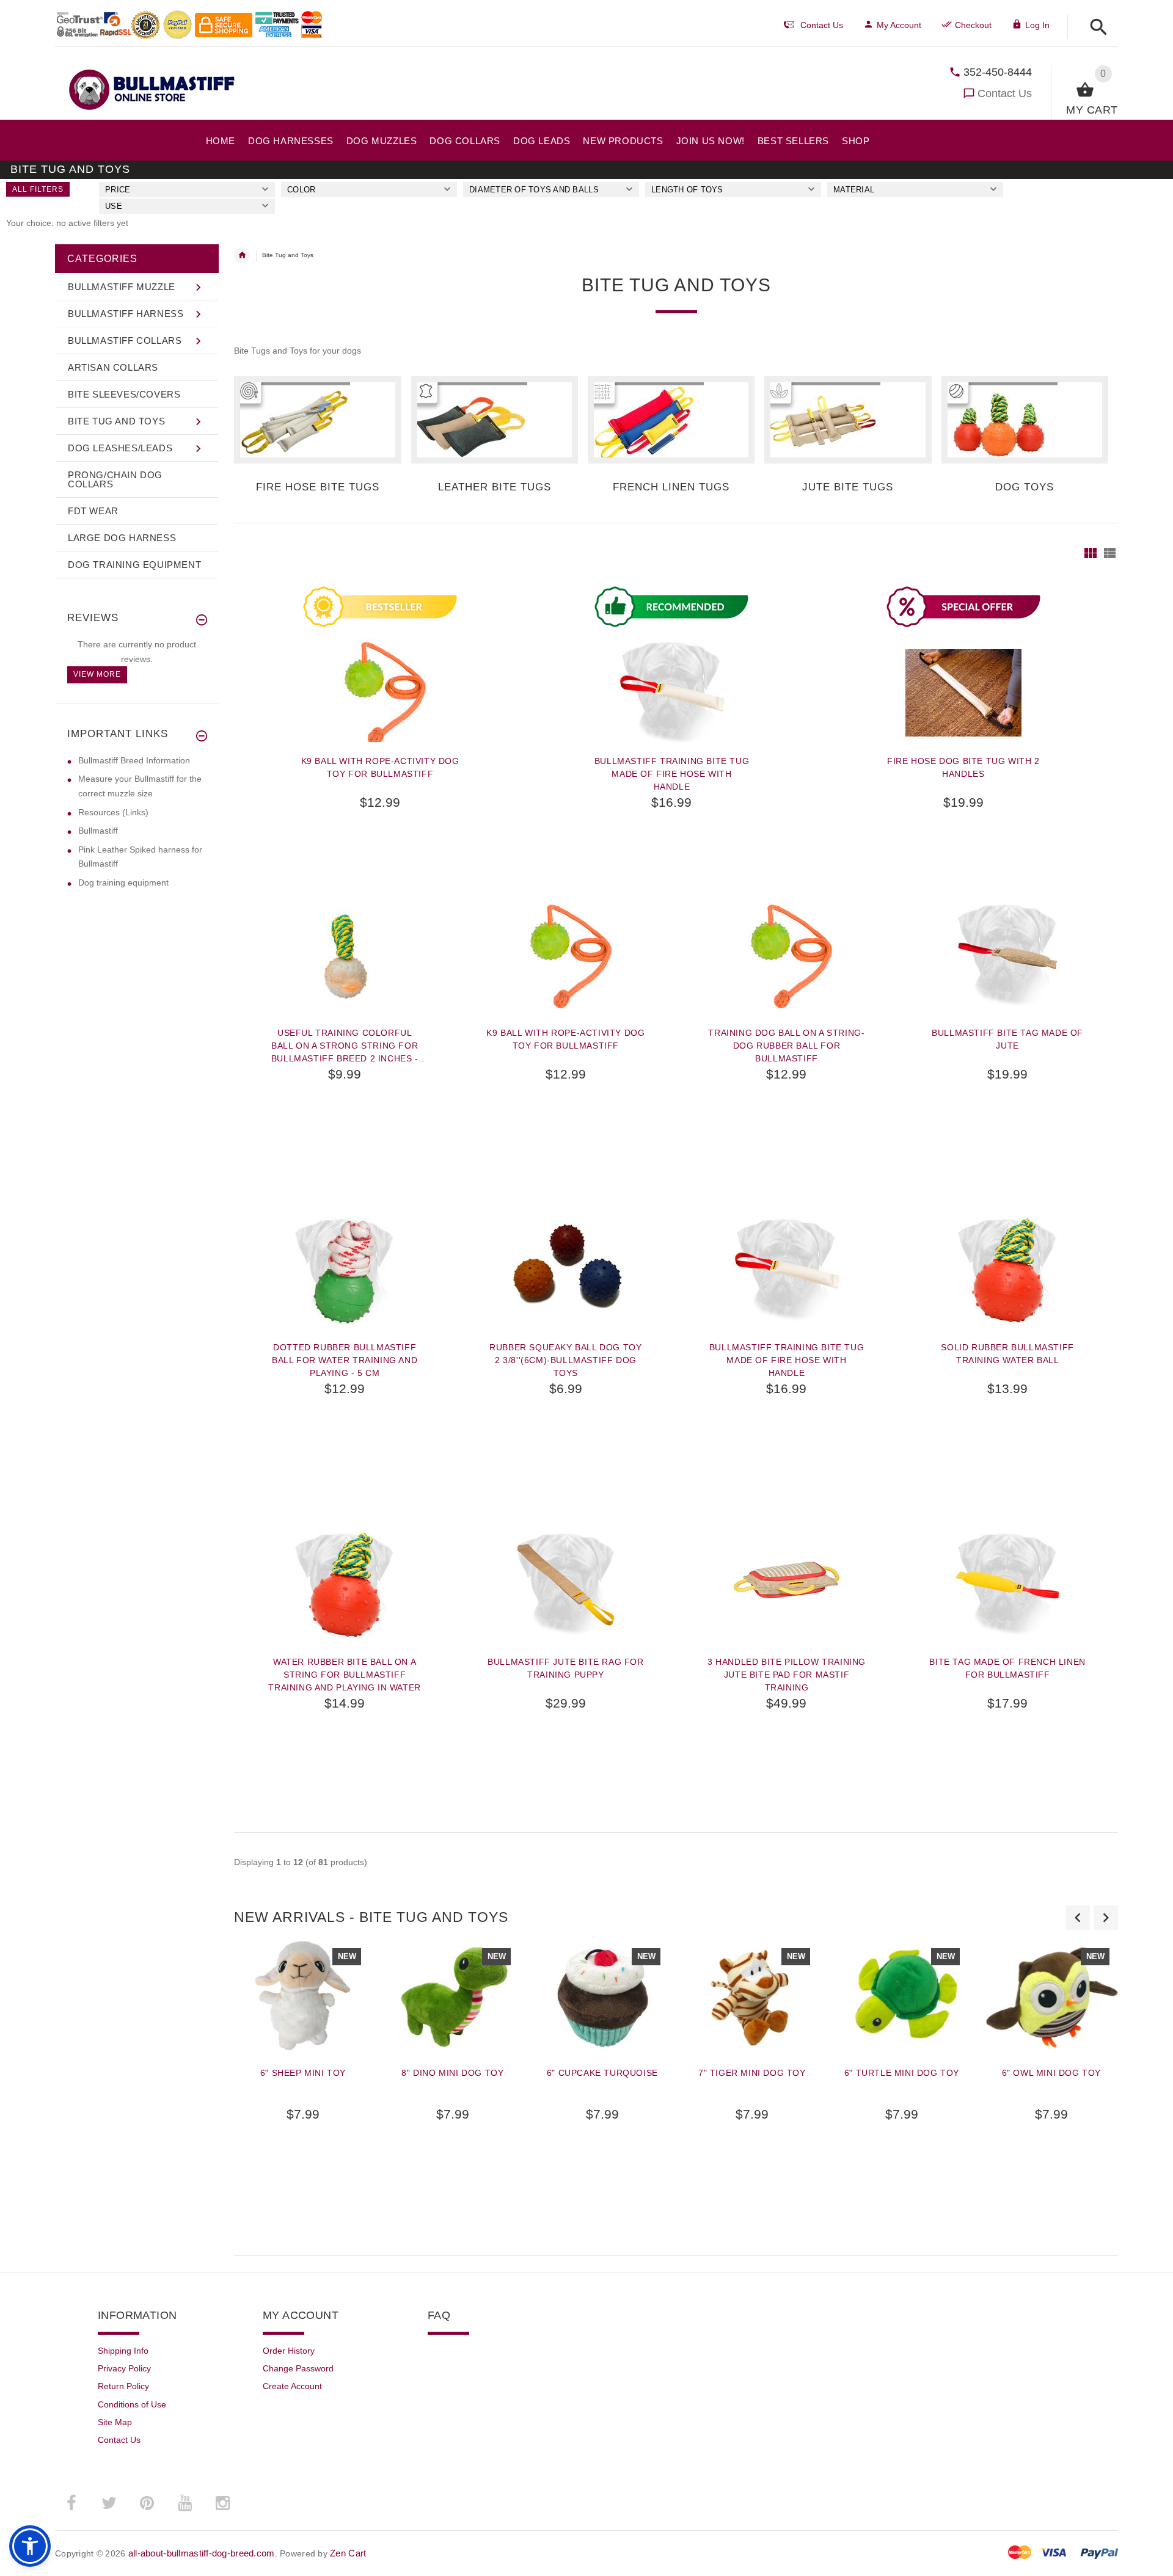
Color (301, 190)
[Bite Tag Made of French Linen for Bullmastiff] (1007, 1585)
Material (854, 190)
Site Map (115, 2422)
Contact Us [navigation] (822, 25)
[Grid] (1091, 553)
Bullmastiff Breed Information (134, 760)
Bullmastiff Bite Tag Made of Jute (1007, 1039)
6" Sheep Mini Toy (303, 2073)
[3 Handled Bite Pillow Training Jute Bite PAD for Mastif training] (786, 1585)
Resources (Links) (113, 812)
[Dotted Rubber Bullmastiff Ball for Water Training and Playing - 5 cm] (345, 1270)
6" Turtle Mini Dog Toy (902, 2073)
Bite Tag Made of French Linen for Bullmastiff (1007, 1668)
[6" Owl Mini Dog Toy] (1051, 1996)
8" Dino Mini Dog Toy (452, 2073)
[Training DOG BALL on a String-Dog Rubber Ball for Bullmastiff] (786, 956)
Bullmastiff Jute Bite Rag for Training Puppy (565, 1668)
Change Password (298, 2368)
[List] (1110, 553)
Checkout (973, 25)
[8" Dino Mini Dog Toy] (452, 1996)
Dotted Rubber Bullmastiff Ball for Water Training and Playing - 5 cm (345, 1360)
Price (118, 190)
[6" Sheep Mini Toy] (303, 1996)
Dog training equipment (123, 882)
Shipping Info (123, 2351)
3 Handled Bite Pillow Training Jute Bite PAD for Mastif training (787, 1675)
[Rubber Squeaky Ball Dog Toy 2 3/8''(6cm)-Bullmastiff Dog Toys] (566, 1270)
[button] (1095, 28)
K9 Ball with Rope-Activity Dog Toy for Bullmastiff (380, 767)
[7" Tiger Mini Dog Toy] (752, 1996)
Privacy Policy (124, 2368)
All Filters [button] (38, 189)
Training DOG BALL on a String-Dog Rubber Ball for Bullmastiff (786, 1046)
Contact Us (1005, 93)
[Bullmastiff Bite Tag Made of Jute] (1007, 956)
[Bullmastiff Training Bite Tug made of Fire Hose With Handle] (786, 1270)
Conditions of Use (132, 2404)
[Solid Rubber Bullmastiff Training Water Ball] (1007, 1270)
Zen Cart (348, 2553)
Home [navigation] (242, 255)
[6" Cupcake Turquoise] (602, 1996)
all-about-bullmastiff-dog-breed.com (202, 2553)
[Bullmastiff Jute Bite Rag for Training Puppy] (566, 1585)
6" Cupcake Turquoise (602, 2073)
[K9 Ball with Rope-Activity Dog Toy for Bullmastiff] (566, 956)
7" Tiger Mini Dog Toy (752, 2073)
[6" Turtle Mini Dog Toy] (901, 1996)
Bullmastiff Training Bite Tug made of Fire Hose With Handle (672, 774)
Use (114, 206)
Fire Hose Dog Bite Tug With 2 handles (963, 767)
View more (97, 674)
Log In (1037, 25)
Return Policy (123, 2386)
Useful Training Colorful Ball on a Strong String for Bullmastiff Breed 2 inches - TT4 (345, 1046)
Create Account (292, 2386)
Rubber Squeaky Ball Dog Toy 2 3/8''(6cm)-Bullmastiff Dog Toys (565, 1360)
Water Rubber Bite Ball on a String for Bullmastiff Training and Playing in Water (344, 1675)
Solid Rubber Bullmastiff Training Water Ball (1007, 1354)
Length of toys (687, 190)
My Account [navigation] (899, 25)
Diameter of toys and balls (534, 190)
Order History (289, 2351)
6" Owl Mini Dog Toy (1051, 2073)
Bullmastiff (98, 831)
